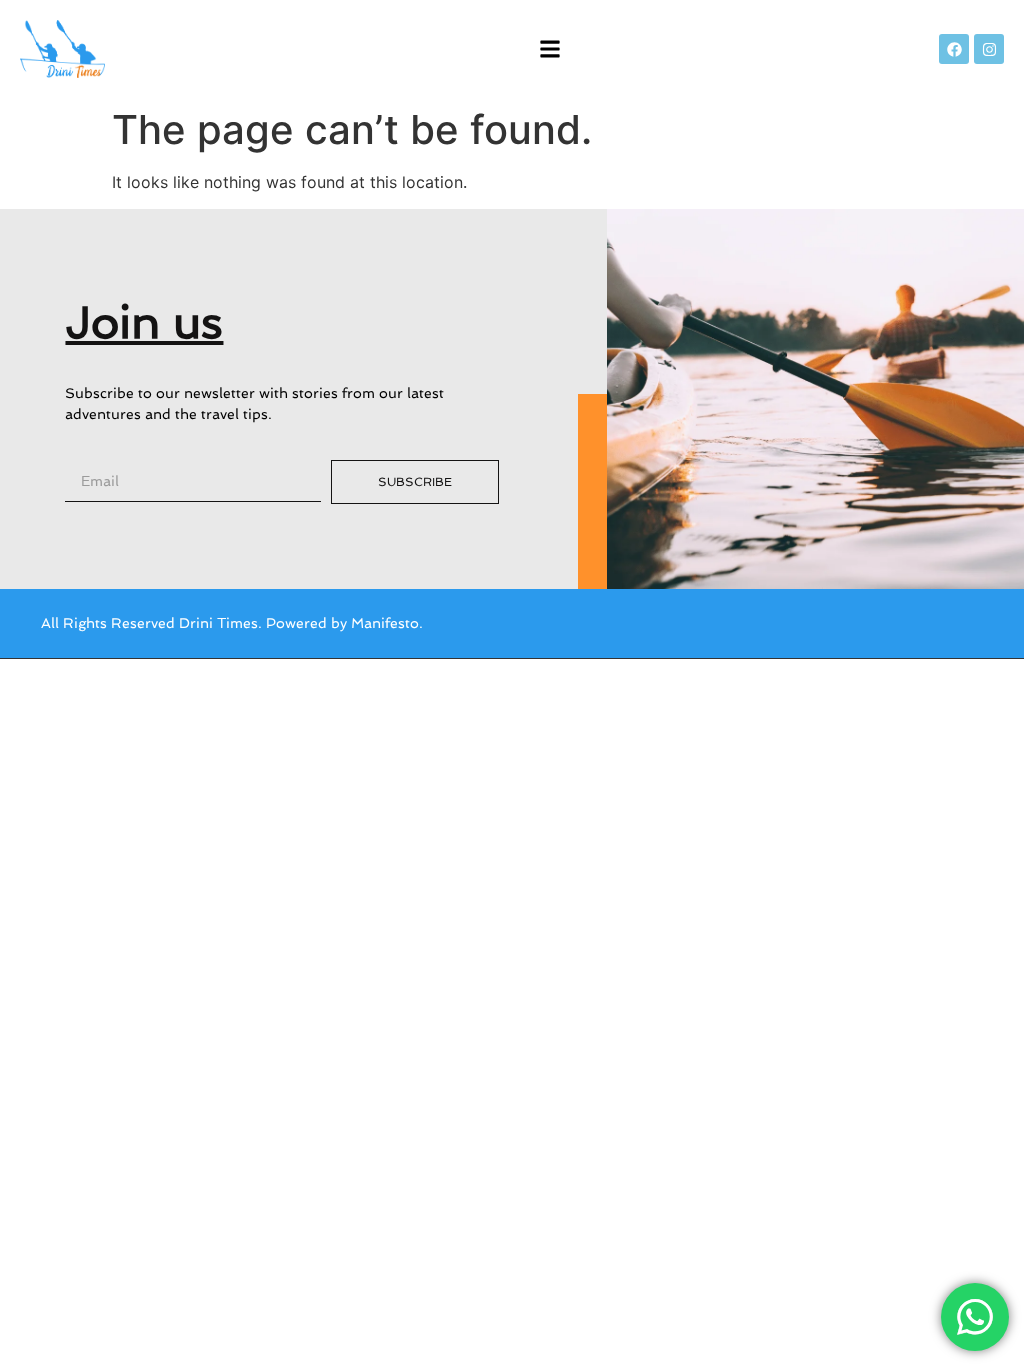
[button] (550, 49)
